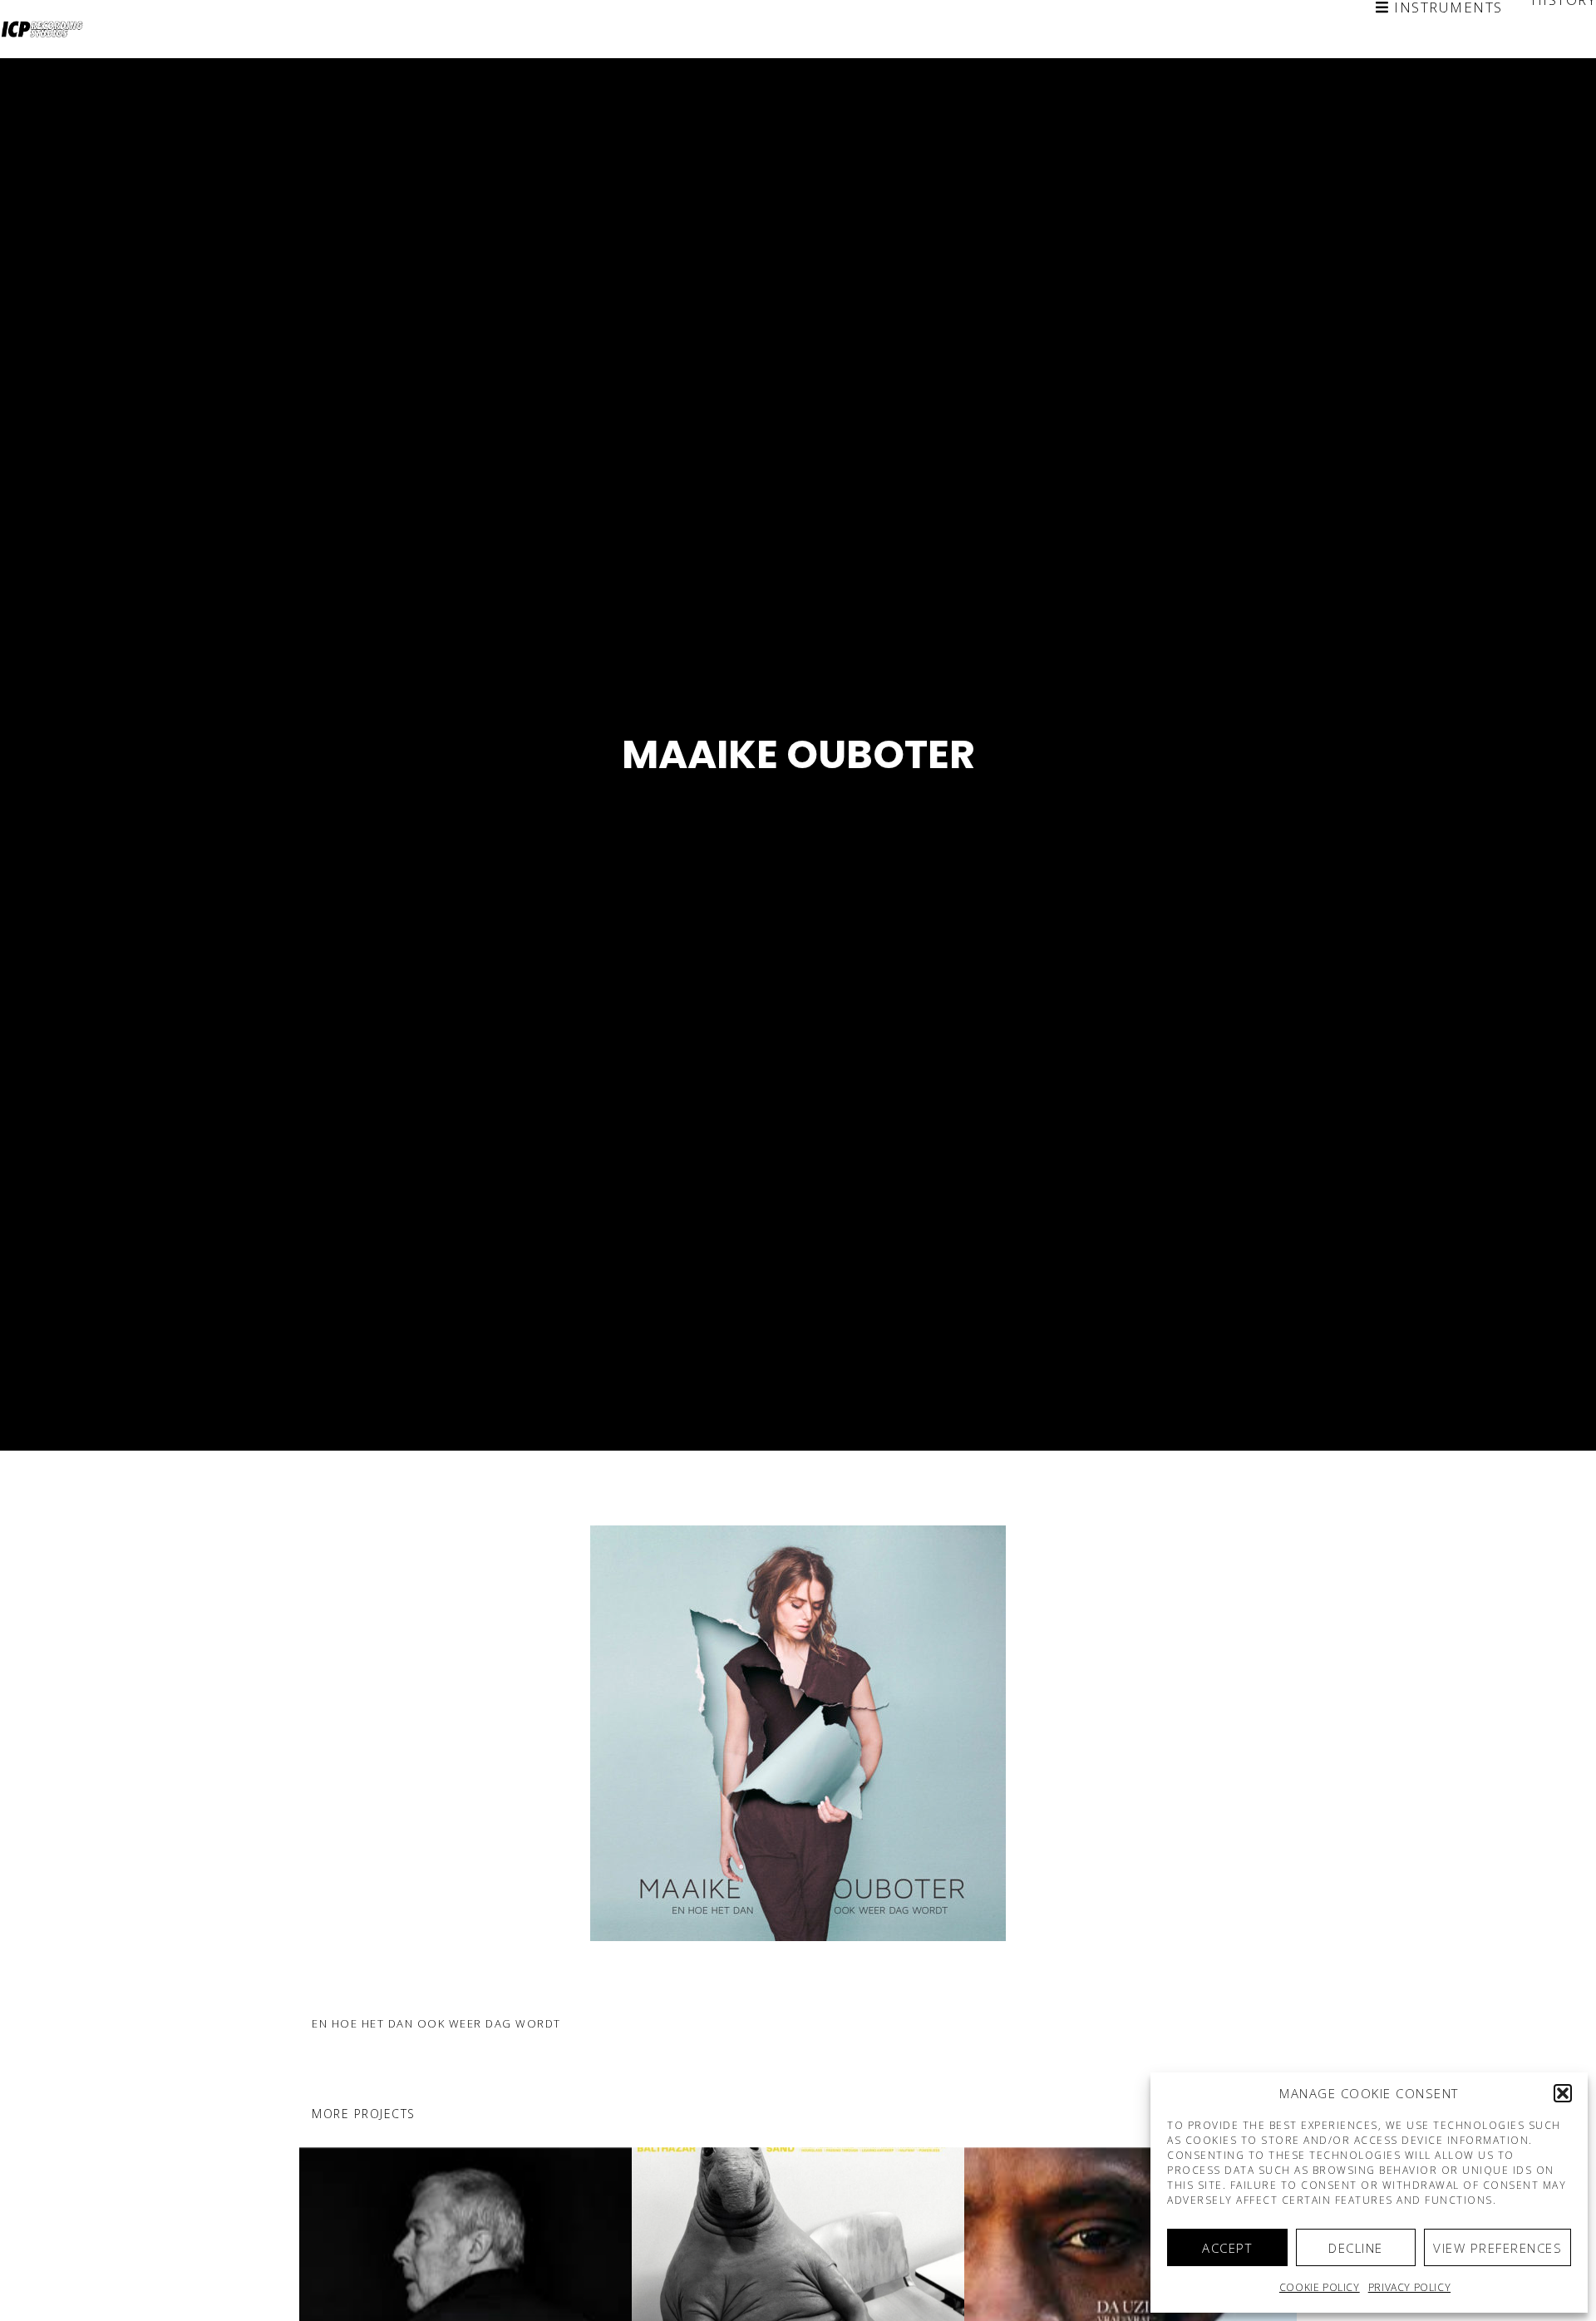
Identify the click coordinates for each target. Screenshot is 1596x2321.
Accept (1227, 2248)
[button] (1563, 2093)
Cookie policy (1320, 2287)
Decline (1356, 2248)
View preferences (1497, 2248)
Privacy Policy (1409, 2287)
